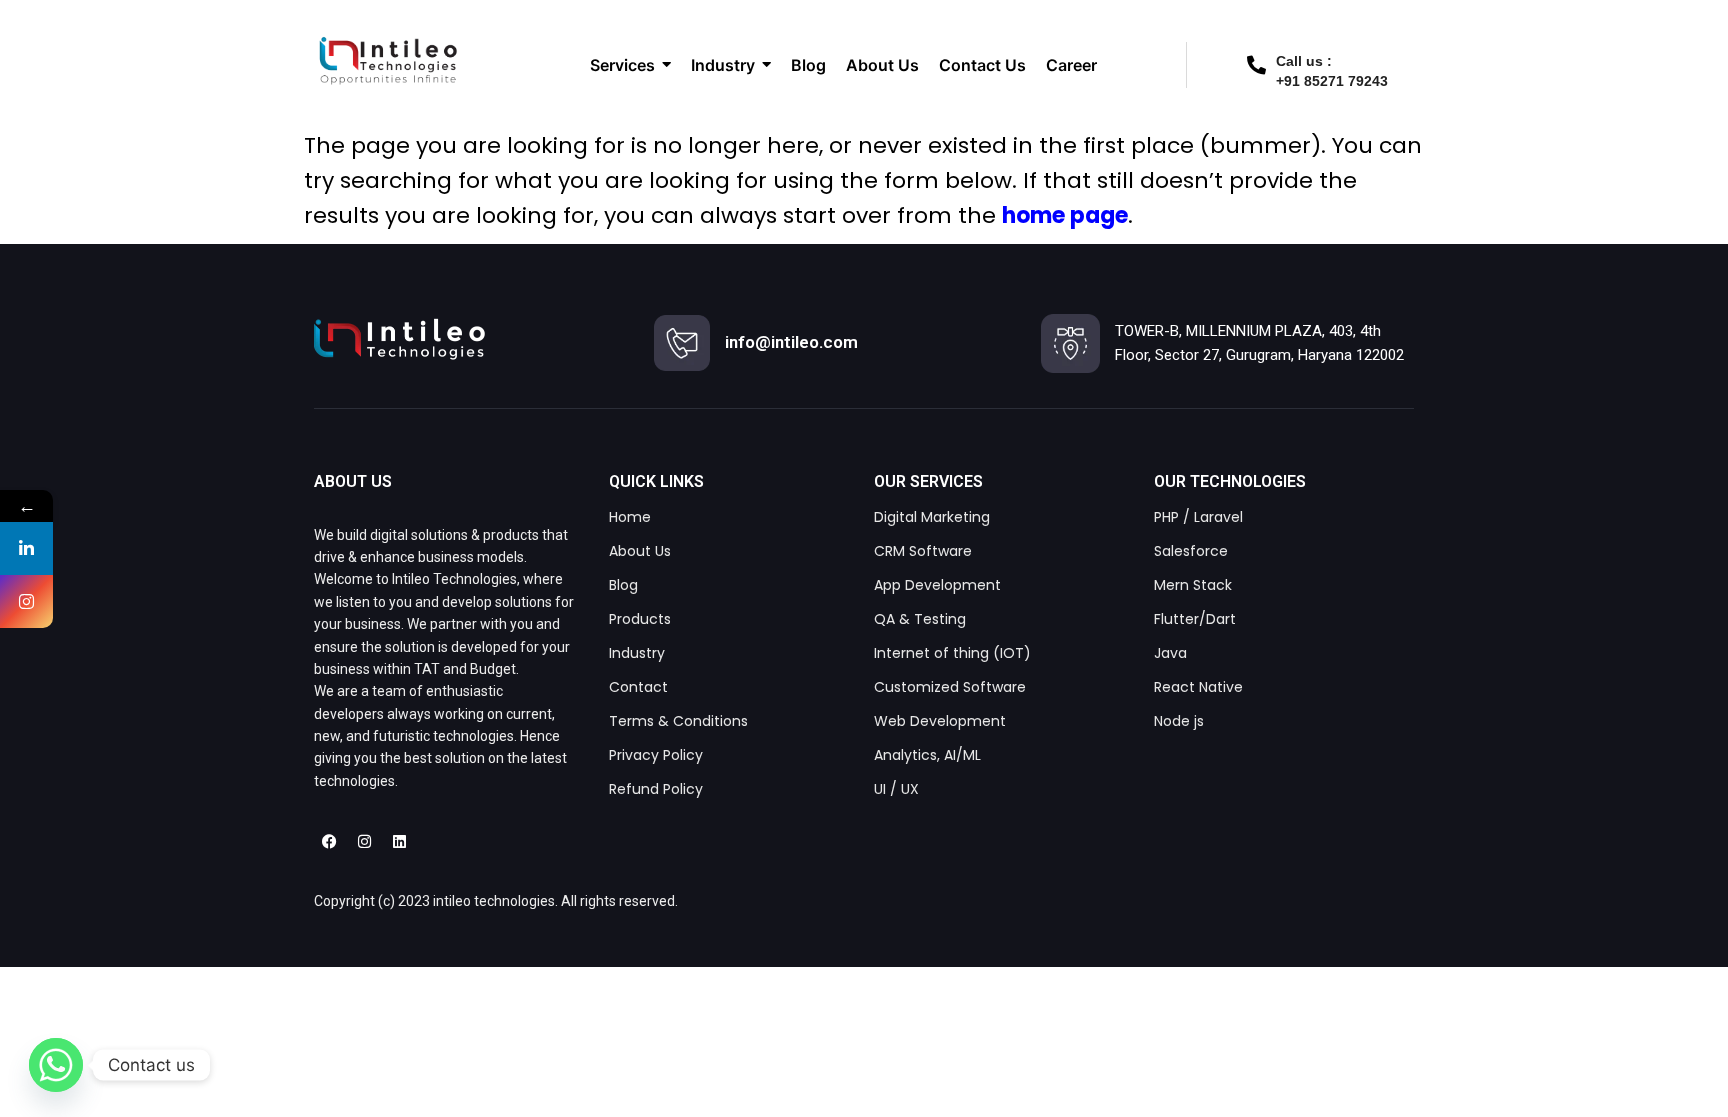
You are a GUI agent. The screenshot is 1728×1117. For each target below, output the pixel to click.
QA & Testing (920, 619)
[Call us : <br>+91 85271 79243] (1256, 64)
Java (1170, 653)
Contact (638, 687)
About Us (640, 551)
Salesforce (1191, 551)
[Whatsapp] (56, 1065)
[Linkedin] (399, 841)
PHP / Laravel (1198, 517)
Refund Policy (656, 789)
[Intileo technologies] (399, 338)
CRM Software (923, 551)
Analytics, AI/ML (927, 755)
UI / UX (896, 789)
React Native (1198, 687)
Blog (623, 585)
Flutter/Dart (1195, 619)
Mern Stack (1193, 585)
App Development (937, 585)
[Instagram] (364, 841)
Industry (637, 653)
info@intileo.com (791, 342)
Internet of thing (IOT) (952, 653)
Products (640, 619)
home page (1065, 215)
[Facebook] (329, 841)
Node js (1179, 721)
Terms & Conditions (678, 721)
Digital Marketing (932, 517)
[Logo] (387, 60)
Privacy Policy (656, 755)
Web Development (940, 721)
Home (630, 517)
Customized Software (950, 687)
